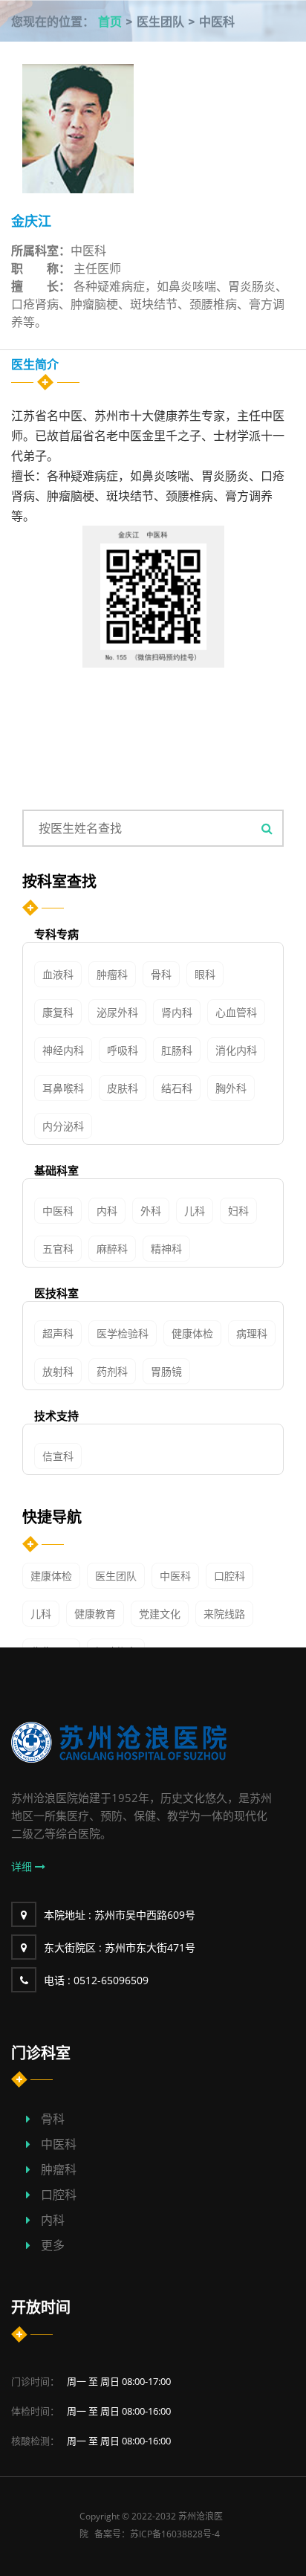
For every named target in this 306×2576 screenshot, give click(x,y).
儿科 (195, 1211)
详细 (23, 1866)
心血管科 (236, 1012)
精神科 (166, 1249)
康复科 (58, 1012)
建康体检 (51, 1576)
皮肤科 (123, 1088)
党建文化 (160, 1614)
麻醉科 (112, 1249)
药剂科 (112, 1371)
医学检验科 (123, 1333)
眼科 (205, 974)
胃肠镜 (166, 1371)
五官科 (58, 1249)
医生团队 (116, 1576)
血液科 (58, 974)
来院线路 (224, 1614)
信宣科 (58, 1456)
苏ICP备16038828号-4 (175, 2534)
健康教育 (95, 1614)
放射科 (58, 1371)
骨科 (161, 974)
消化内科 (236, 1050)
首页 (110, 22)
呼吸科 (123, 1050)
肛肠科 (177, 1050)
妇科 (238, 1211)
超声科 (58, 1333)
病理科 (252, 1333)
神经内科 (63, 1050)
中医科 (58, 1211)
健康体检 (192, 1333)
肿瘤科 (112, 974)
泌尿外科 (117, 1012)
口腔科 (229, 1576)
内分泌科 (63, 1126)
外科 (151, 1211)
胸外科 (231, 1088)
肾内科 (177, 1012)
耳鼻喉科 (63, 1088)
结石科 (177, 1088)
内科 (107, 1211)
